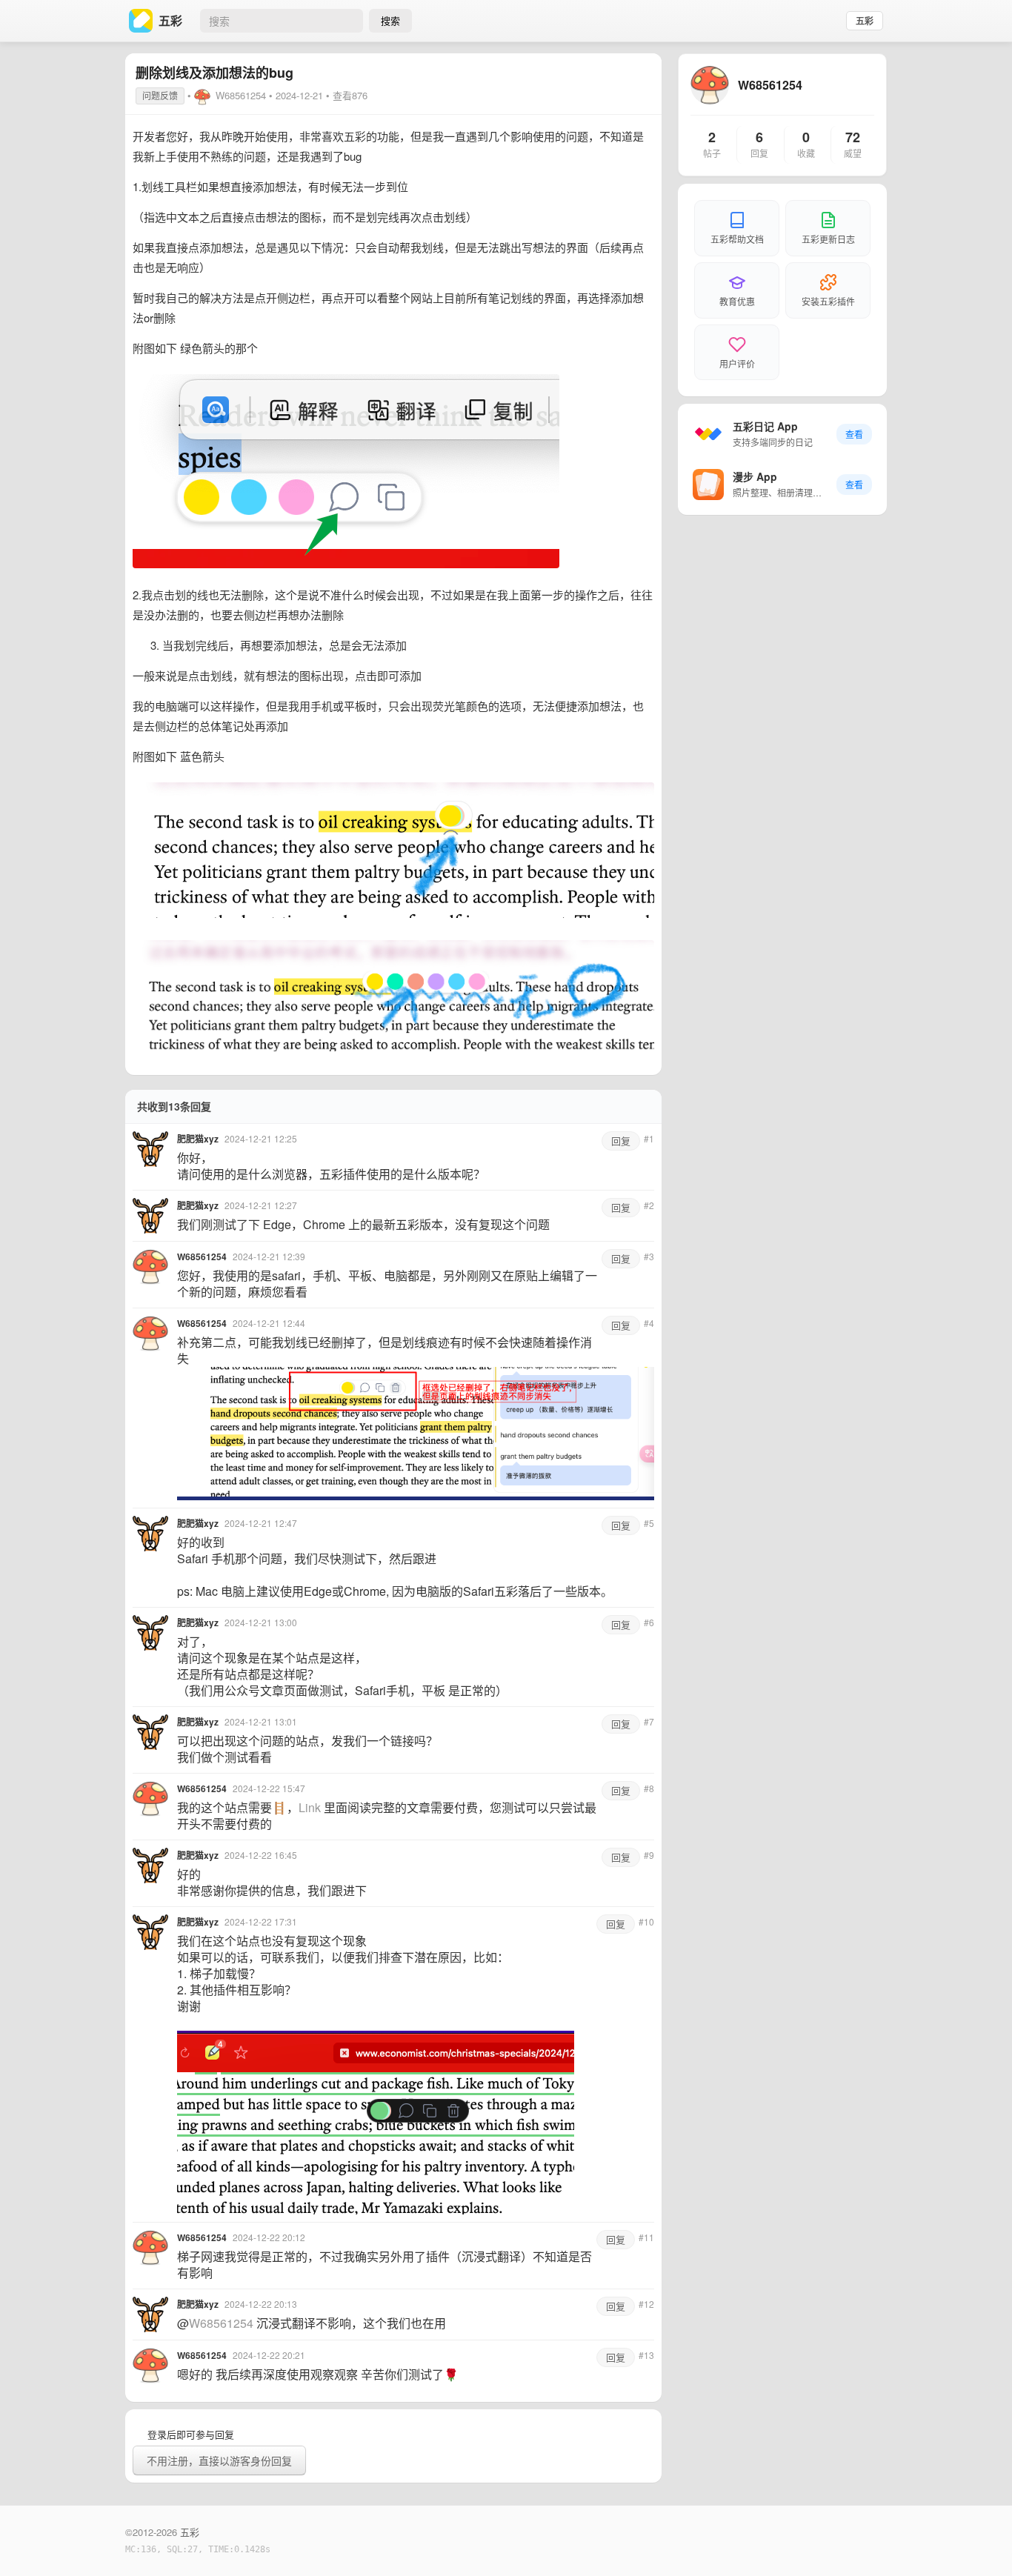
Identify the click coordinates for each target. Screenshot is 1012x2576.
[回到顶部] (981, 2542)
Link (310, 1807)
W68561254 (241, 95)
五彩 (865, 21)
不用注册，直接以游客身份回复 (219, 2460)
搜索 (390, 20)
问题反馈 (160, 95)
